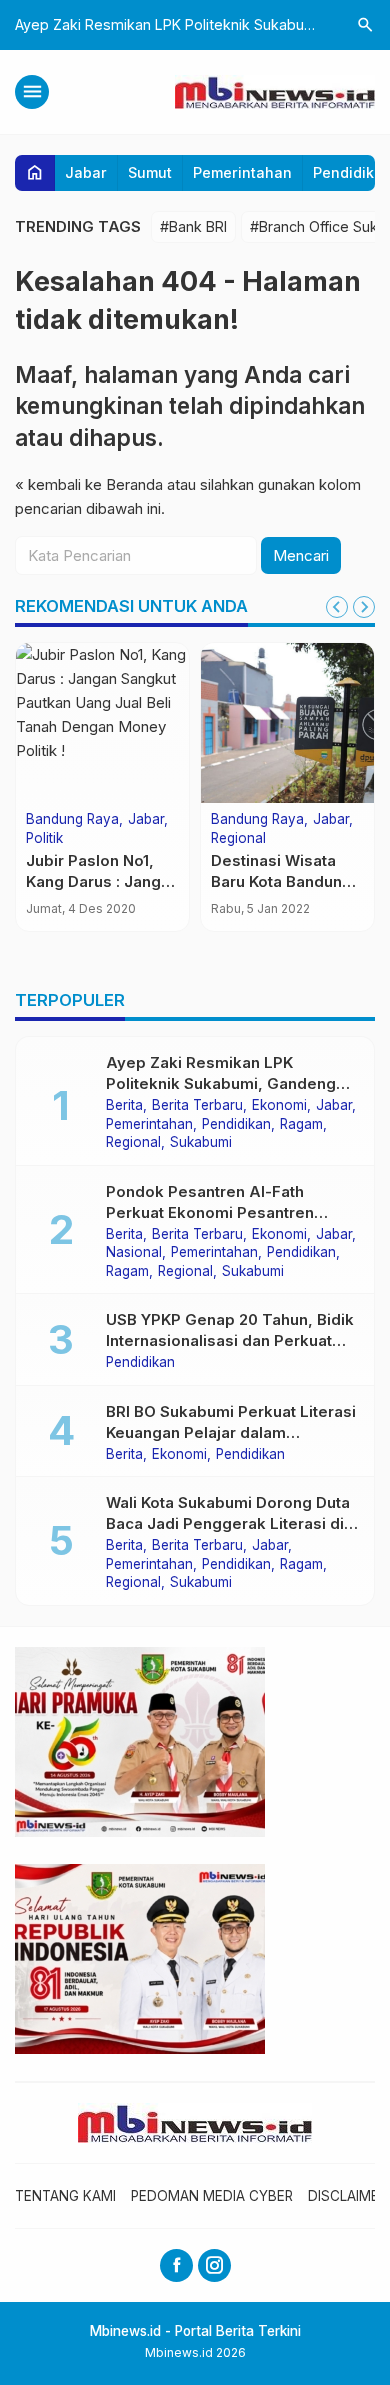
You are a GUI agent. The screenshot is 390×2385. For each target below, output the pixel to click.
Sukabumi (201, 1143)
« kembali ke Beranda (89, 484)
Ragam (301, 1125)
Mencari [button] (301, 555)
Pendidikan (236, 1125)
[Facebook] (176, 2265)
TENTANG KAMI (65, 2196)
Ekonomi (279, 1106)
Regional (238, 839)
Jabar (86, 172)
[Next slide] (364, 607)
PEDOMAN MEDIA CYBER (212, 2196)
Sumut (150, 172)
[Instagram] (214, 2265)
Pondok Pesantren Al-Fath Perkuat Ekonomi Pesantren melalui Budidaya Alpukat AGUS (225, 1212)
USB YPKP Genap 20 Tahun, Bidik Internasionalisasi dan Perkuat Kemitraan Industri (230, 1340)
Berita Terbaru (197, 1106)
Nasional (134, 1253)
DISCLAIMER (347, 2196)
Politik (44, 839)
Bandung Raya (72, 820)
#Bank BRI (193, 226)
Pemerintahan (242, 172)
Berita (124, 1106)
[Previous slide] (337, 607)
